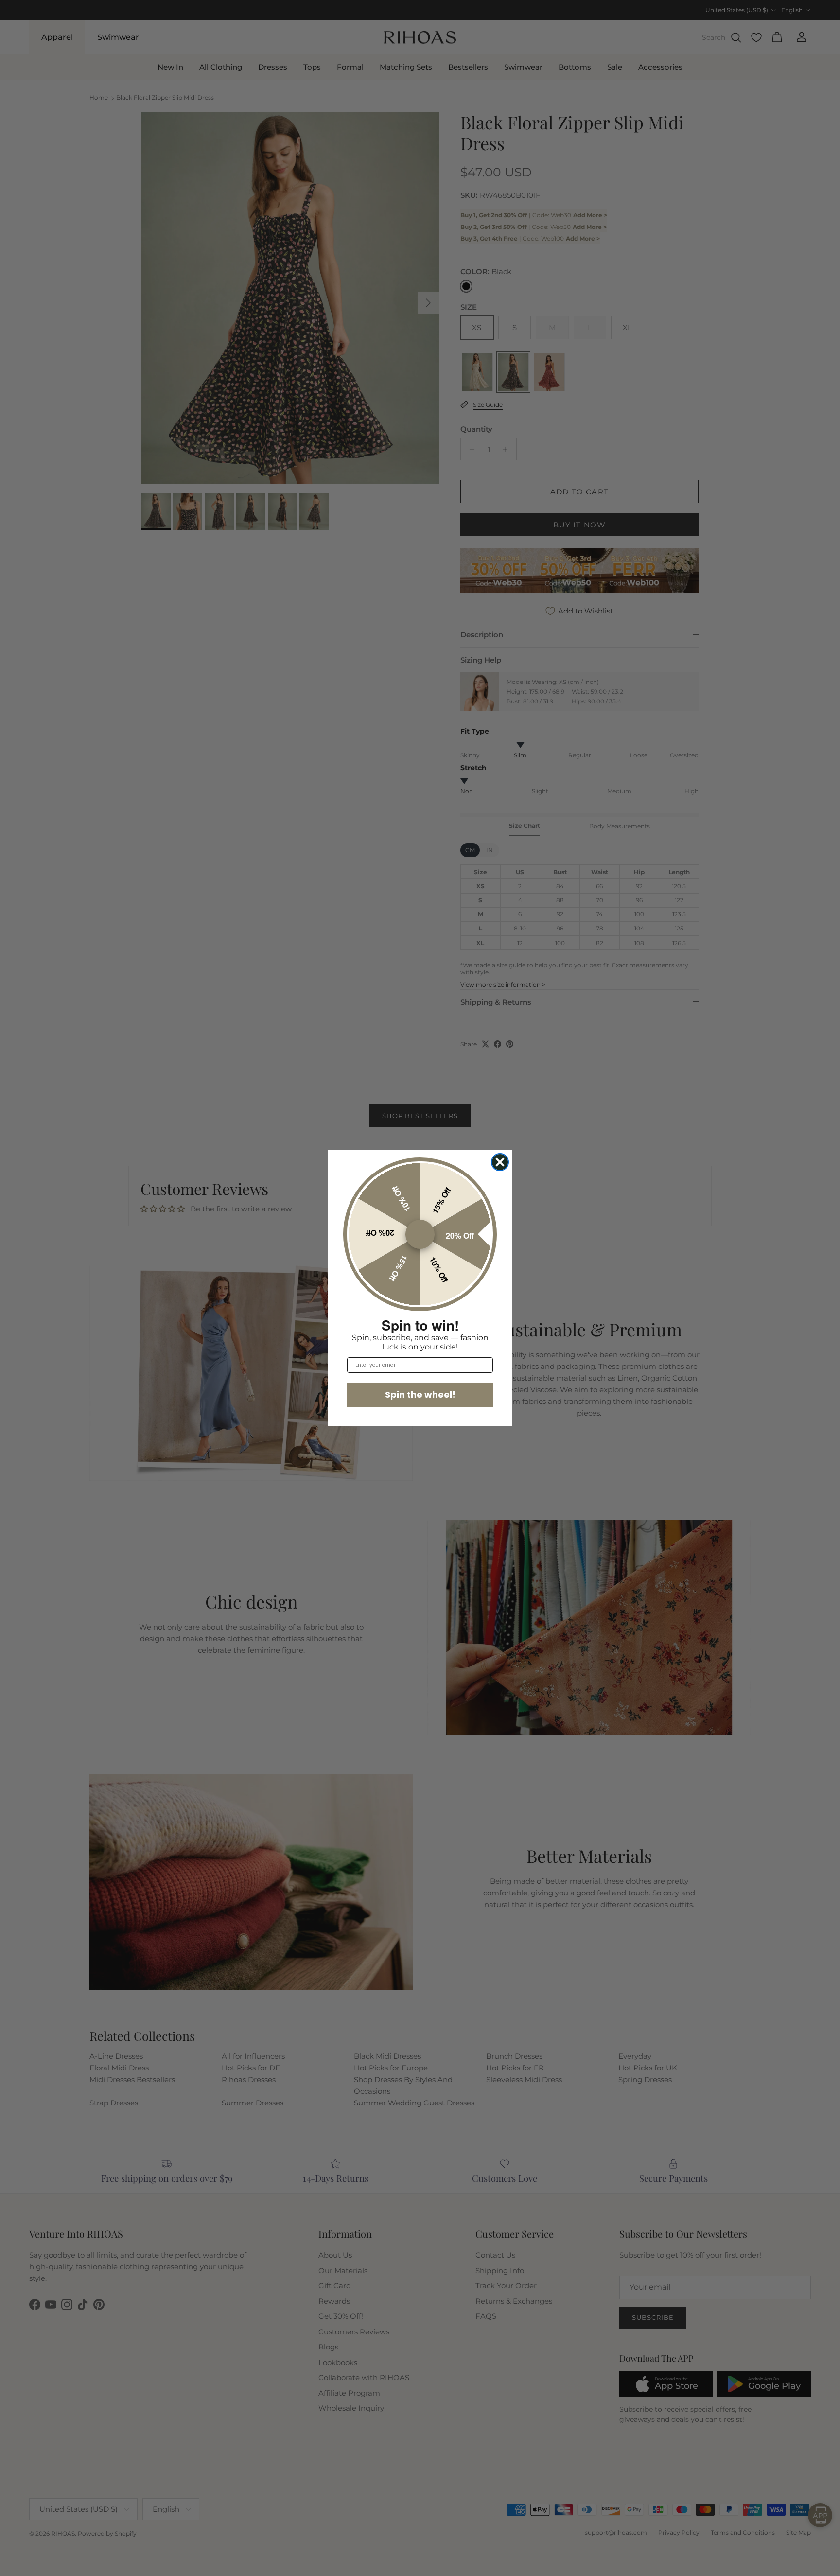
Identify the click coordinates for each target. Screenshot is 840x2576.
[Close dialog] (500, 1162)
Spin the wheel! (420, 1394)
